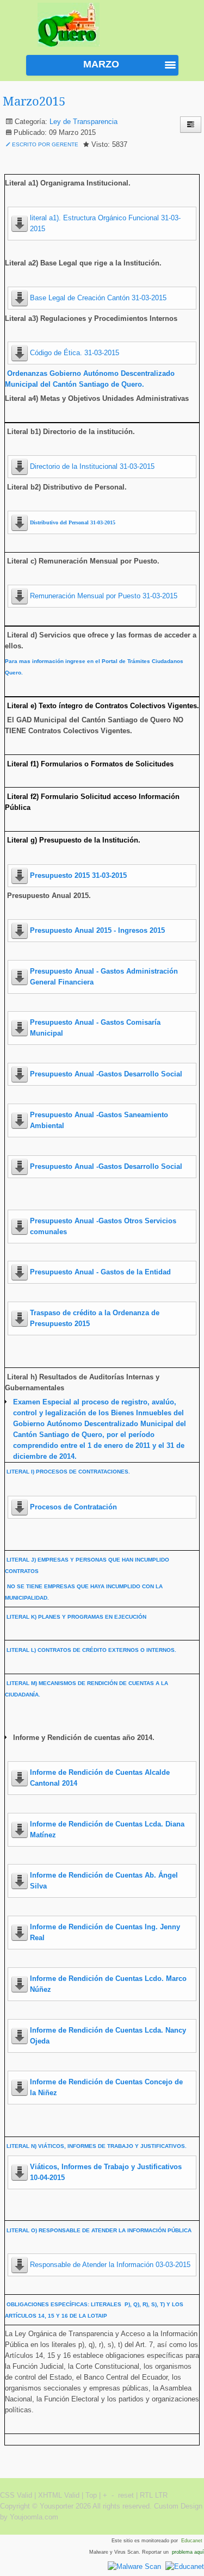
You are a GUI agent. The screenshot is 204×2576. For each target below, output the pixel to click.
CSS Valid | (19, 2495)
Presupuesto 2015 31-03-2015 (78, 875)
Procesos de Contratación (73, 1507)
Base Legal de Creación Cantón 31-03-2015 (98, 298)
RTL (146, 2495)
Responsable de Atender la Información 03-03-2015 (110, 2265)
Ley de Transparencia (84, 122)
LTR (161, 2495)
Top (91, 2495)
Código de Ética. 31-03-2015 (75, 353)
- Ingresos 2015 (97, 930)
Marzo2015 (34, 101)
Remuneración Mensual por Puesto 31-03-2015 (104, 596)
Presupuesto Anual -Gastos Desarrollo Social (106, 1074)
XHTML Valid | (62, 2495)
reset (126, 2495)
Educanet (193, 2541)
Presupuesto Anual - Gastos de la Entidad (100, 1272)
